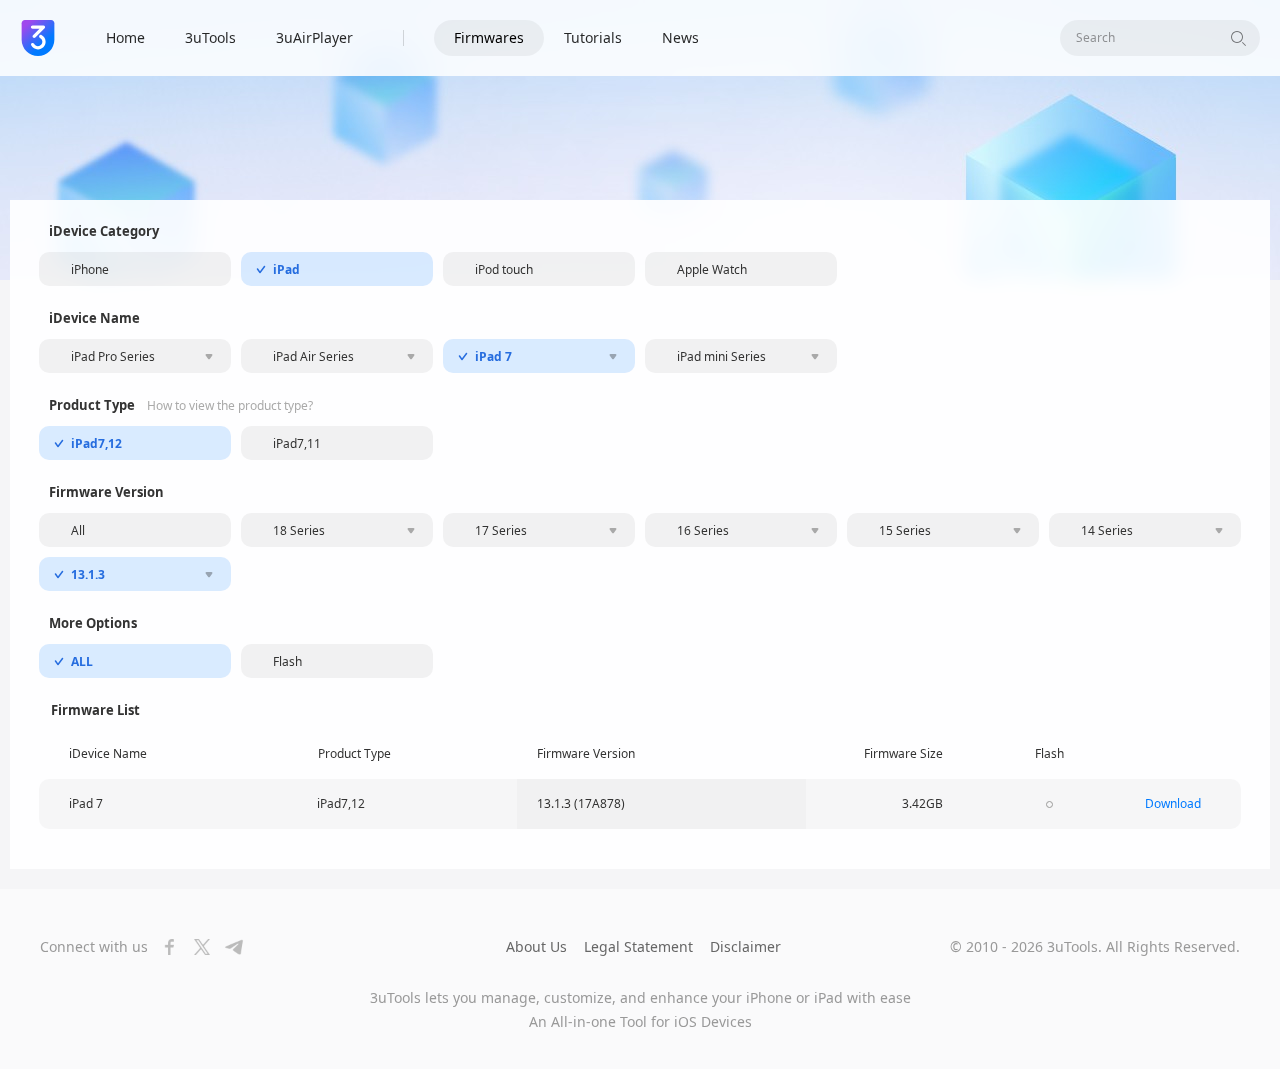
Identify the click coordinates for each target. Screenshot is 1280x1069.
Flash (287, 661)
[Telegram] (228, 947)
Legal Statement (638, 946)
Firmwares (489, 37)
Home (125, 37)
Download (1173, 803)
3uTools (210, 37)
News (680, 37)
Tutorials (593, 37)
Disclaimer (745, 946)
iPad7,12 (96, 443)
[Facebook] (164, 947)
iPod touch (504, 269)
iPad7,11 (297, 443)
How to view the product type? (230, 406)
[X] (196, 947)
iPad (286, 269)
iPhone (90, 269)
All (78, 530)
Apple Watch (712, 269)
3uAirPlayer (314, 37)
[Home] (38, 38)
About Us (536, 946)
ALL (82, 661)
